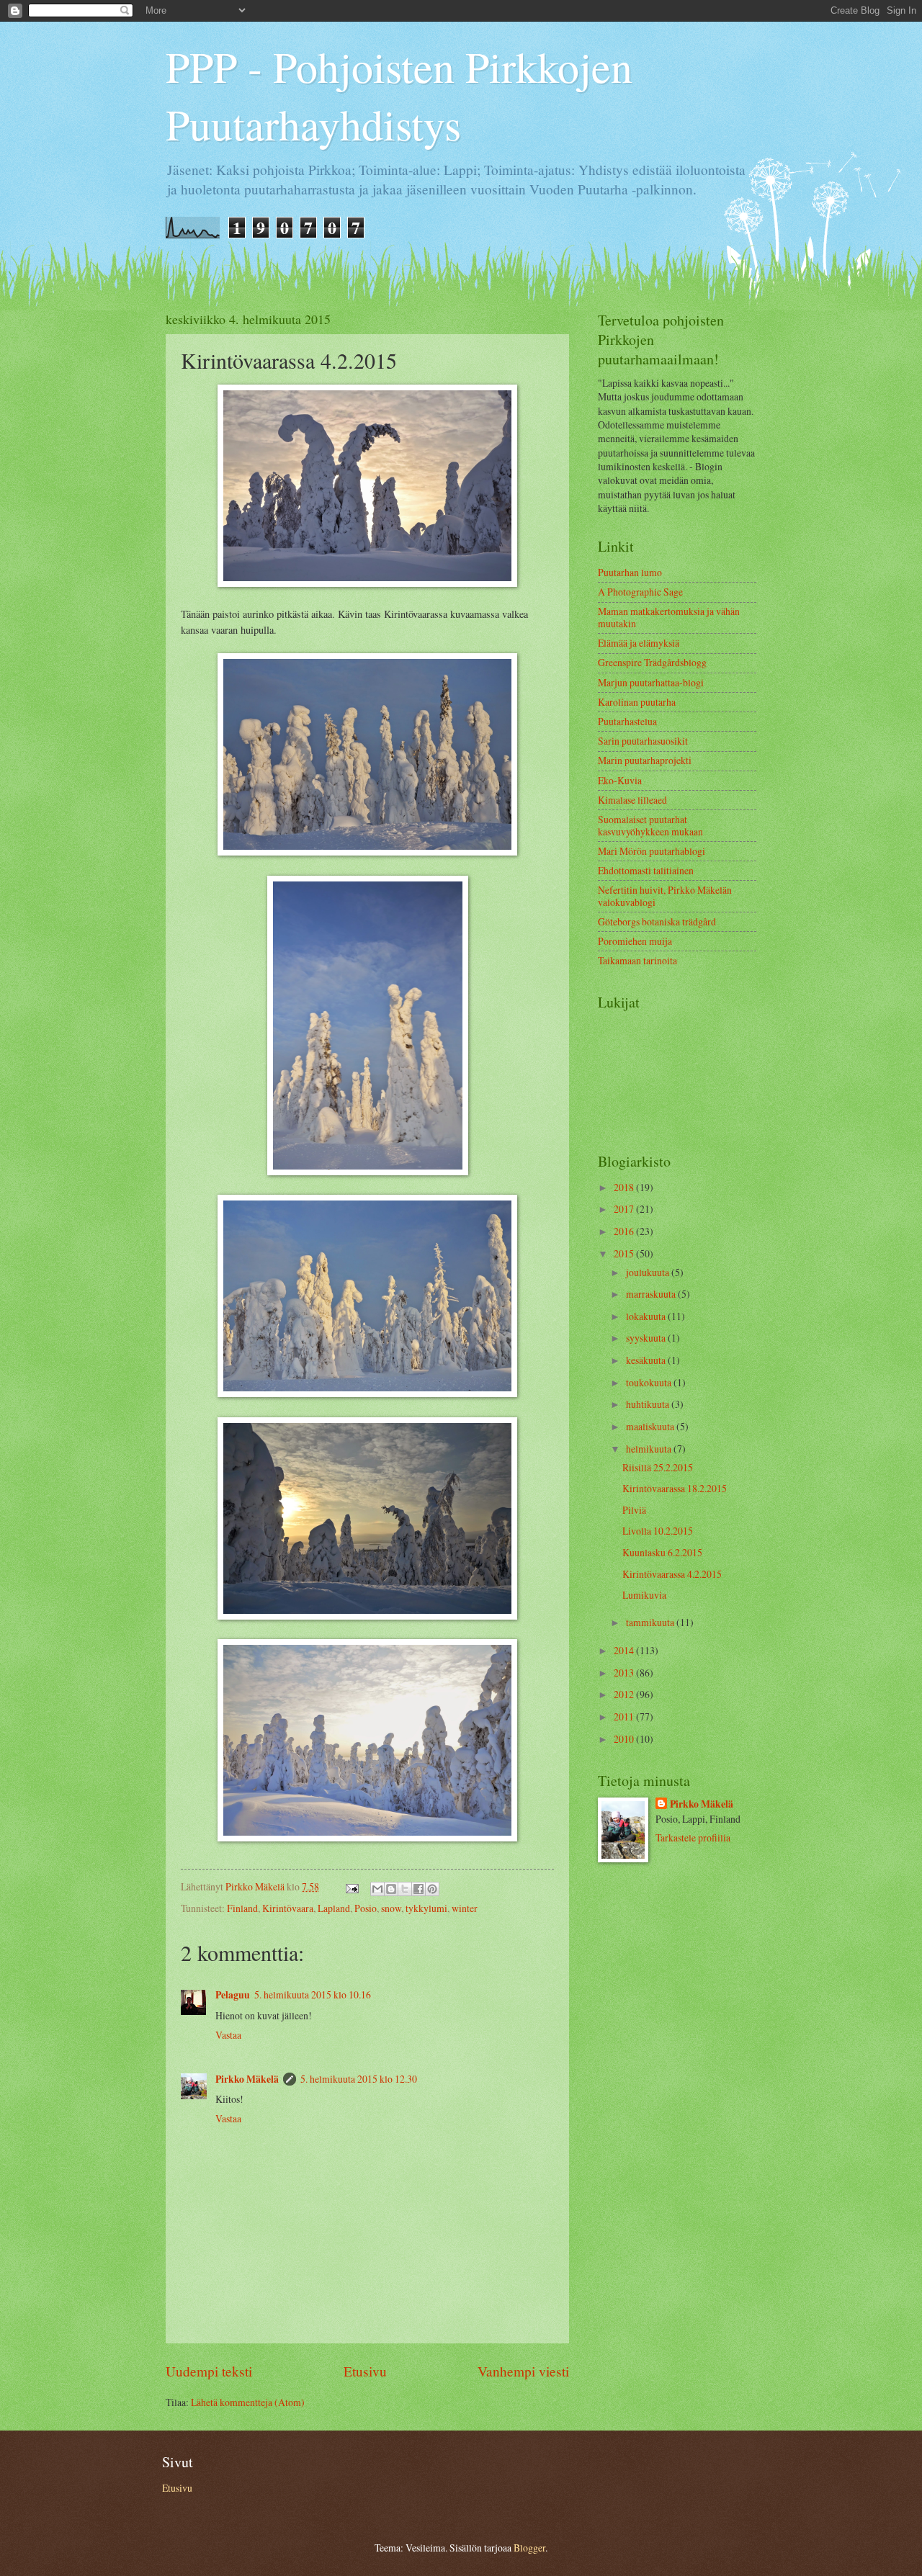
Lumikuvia (644, 1595)
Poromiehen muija (635, 941)
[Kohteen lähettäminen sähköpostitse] (377, 1889)
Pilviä (634, 1510)
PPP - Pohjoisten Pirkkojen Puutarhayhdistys (399, 95)
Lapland (334, 1908)
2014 (625, 1650)
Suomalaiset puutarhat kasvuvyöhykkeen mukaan (650, 825)
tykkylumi (426, 1908)
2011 (625, 1716)
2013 (625, 1673)
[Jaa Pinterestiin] (432, 1889)
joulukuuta (649, 1272)
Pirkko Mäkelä (247, 2079)
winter (465, 1908)
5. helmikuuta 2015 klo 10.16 (313, 1994)
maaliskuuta (651, 1426)
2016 (625, 1231)
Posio (366, 1908)
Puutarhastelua (627, 721)
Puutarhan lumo (630, 572)
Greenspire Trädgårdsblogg (652, 662)
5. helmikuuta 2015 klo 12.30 (359, 2079)
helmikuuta (650, 1449)
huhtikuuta (649, 1404)
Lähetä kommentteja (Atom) (248, 2402)
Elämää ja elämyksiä (639, 643)
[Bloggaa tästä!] (391, 1889)
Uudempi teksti (209, 2371)
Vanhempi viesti (523, 2371)
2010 (625, 1739)
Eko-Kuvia (620, 780)
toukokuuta (650, 1382)
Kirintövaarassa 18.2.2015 (675, 1488)
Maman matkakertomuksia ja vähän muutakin (669, 617)
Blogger (529, 2548)
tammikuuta (651, 1622)
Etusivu (365, 2371)
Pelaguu (233, 1995)
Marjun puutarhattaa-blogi (651, 682)
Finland (242, 1908)
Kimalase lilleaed (632, 800)
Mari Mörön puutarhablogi (652, 851)
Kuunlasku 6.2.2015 (662, 1552)
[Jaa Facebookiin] (419, 1889)
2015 (625, 1253)
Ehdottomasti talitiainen (646, 870)
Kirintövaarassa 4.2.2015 (672, 1574)
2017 (625, 1209)
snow (391, 1908)
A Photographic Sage (640, 592)
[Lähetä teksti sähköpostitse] (352, 1886)
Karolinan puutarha (637, 702)
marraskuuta (652, 1294)
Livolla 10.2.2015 (658, 1531)
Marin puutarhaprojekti (645, 760)
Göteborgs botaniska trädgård (657, 921)
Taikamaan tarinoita (637, 960)
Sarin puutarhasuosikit (643, 741)
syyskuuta (647, 1338)
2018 (625, 1187)
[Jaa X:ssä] (405, 1889)
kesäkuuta (647, 1360)
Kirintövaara (288, 1908)
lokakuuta (647, 1316)
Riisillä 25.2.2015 (658, 1467)
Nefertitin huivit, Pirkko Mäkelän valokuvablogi (665, 896)
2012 (625, 1694)
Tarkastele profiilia (693, 1837)
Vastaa (228, 2035)
